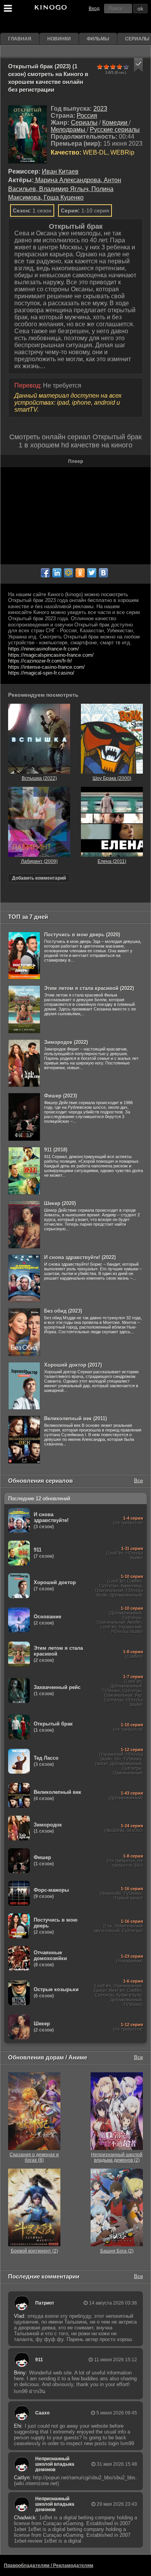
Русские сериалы (115, 130)
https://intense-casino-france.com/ (46, 667)
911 (39, 2360)
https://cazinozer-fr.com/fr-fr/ (40, 661)
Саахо (42, 2413)
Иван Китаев (60, 171)
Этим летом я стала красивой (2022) (89, 988)
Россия (87, 116)
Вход (94, 9)
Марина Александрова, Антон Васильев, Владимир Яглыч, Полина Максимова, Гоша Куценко (65, 189)
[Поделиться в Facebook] (45, 573)
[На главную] (50, 9)
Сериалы (84, 123)
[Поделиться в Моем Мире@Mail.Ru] (69, 573)
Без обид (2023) (63, 1311)
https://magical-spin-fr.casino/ (41, 673)
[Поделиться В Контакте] (103, 573)
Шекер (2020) (60, 1203)
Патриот (45, 2303)
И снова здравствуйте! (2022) (80, 1257)
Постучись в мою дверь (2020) (82, 935)
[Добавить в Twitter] (92, 573)
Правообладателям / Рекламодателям (49, 2566)
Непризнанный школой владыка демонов (55, 2464)
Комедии (116, 123)
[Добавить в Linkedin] (57, 573)
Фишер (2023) (61, 1096)
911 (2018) (56, 1150)
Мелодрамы (69, 130)
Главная (20, 39)
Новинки (59, 39)
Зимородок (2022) (66, 1042)
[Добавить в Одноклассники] (80, 573)
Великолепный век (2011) (75, 1418)
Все (138, 1481)
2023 (100, 109)
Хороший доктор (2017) (73, 1365)
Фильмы (98, 39)
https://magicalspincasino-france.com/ (51, 655)
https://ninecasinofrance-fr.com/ (44, 649)
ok (140, 9)
